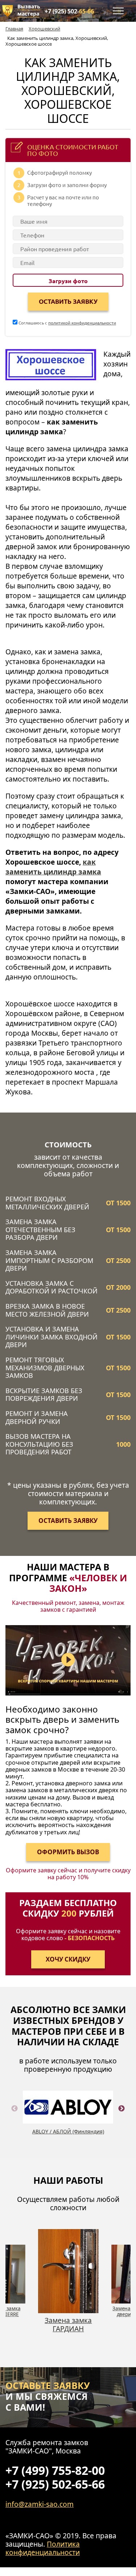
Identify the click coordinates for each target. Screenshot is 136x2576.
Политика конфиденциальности (43, 2548)
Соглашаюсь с (67, 323)
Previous (15, 2117)
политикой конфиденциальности (82, 323)
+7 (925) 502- (69, 11)
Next (121, 2117)
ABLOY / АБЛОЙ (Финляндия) (68, 2131)
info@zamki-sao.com (40, 2504)
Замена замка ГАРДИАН (68, 2324)
